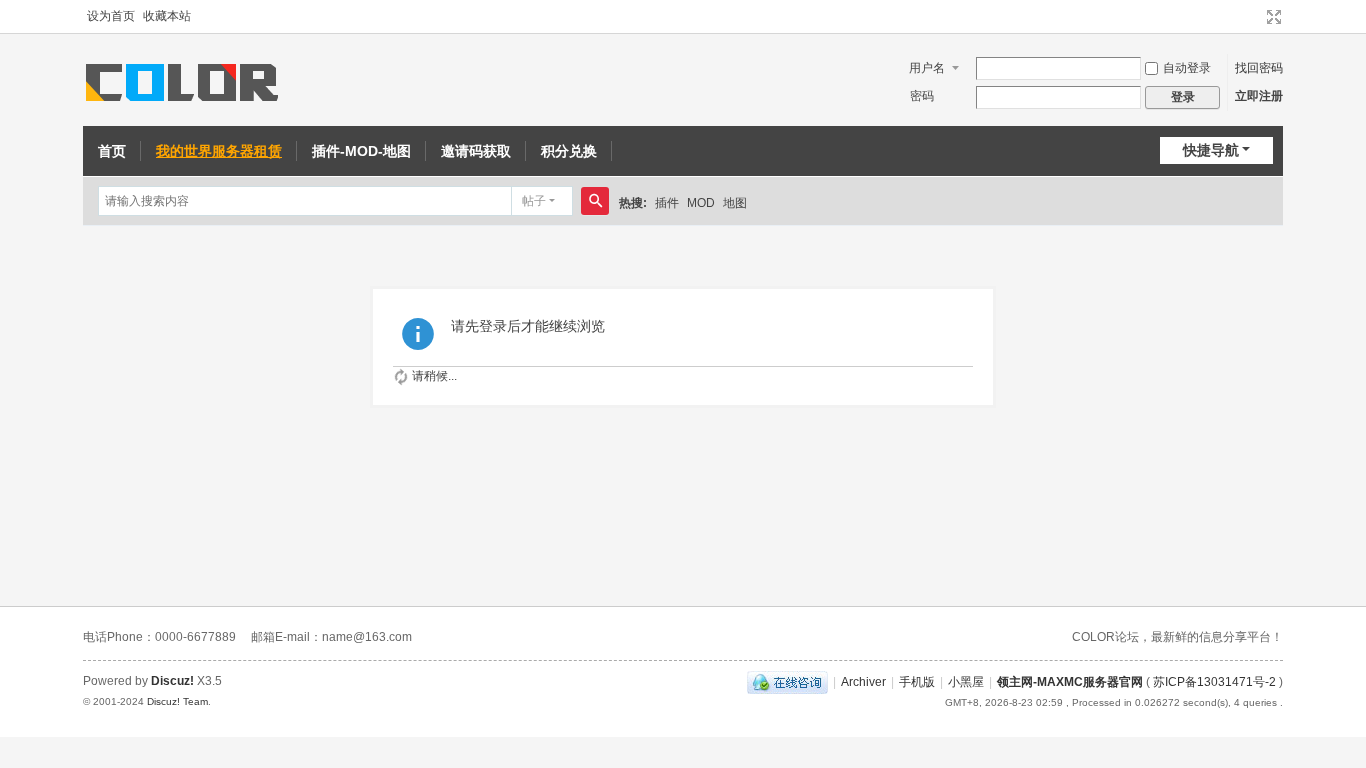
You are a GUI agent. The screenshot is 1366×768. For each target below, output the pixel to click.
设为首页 (111, 16)
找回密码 (1259, 68)
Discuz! (172, 681)
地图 (735, 203)
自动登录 (1187, 68)
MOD (701, 203)
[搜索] (595, 201)
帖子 (534, 201)
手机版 (917, 682)
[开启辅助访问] (1255, 17)
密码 (922, 96)
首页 (112, 151)
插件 (667, 203)
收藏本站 (167, 16)
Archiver (863, 682)
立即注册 (1259, 96)
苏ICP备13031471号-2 (1214, 682)
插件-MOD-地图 (361, 151)
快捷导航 (1211, 150)
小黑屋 (966, 682)
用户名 (927, 68)
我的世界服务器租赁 (219, 151)
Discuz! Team (177, 701)
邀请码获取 (476, 151)
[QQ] (787, 682)
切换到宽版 (1274, 17)
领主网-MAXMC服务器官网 (1070, 682)
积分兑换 (569, 151)
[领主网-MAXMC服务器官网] (185, 81)
